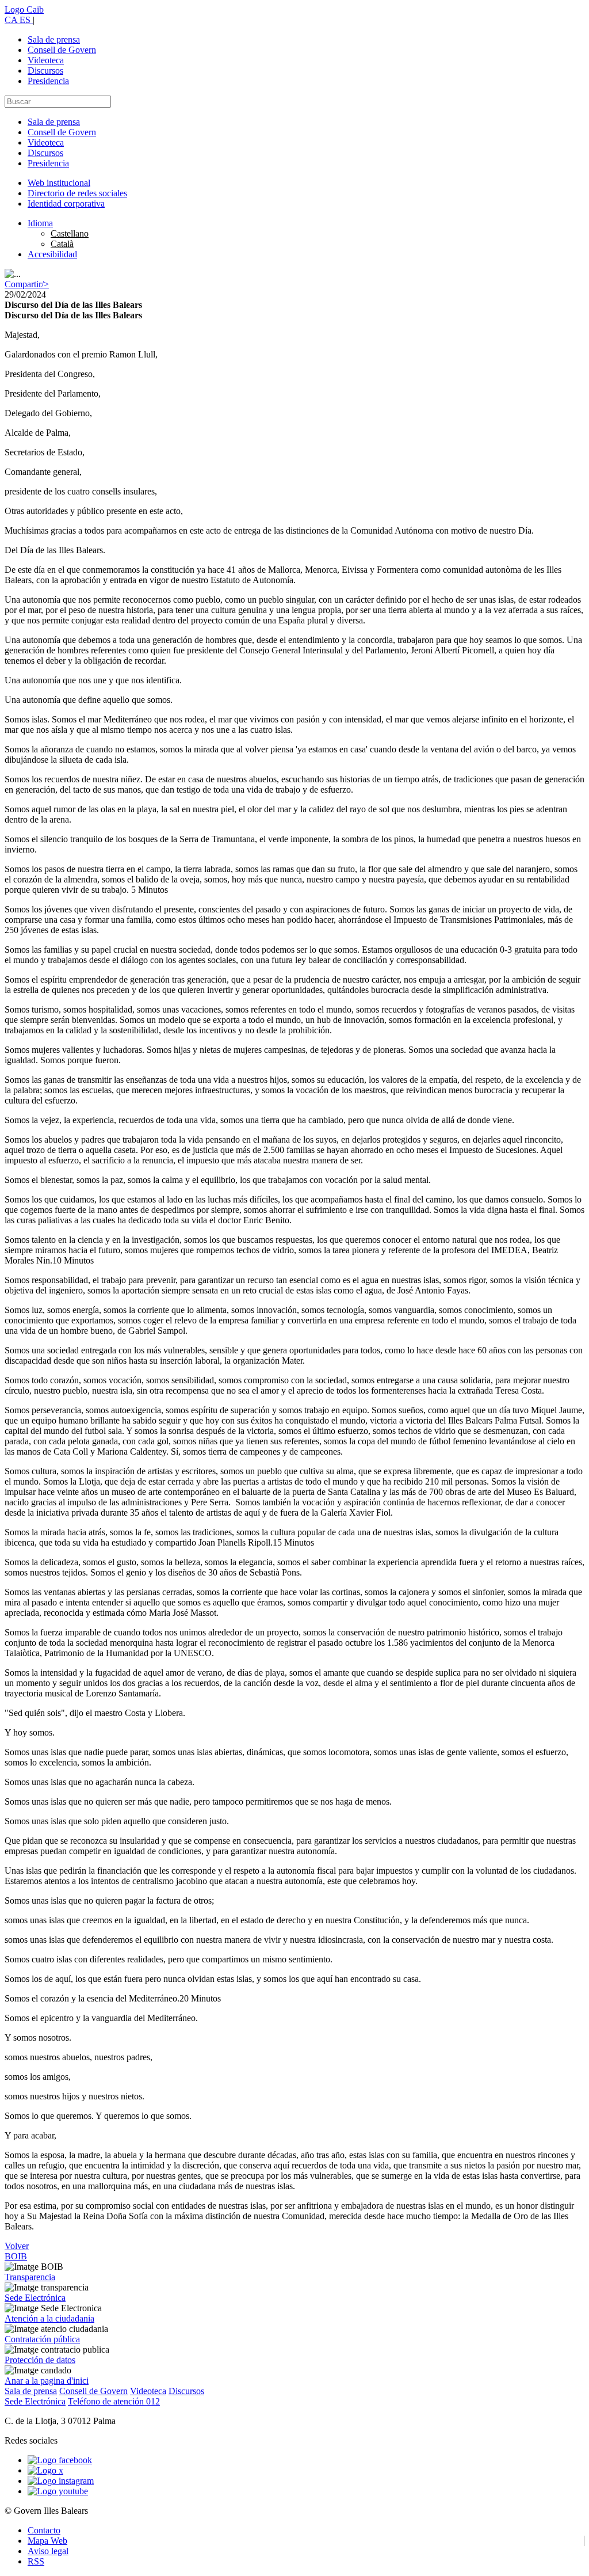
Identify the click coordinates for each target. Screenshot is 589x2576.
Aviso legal (48, 2551)
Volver (17, 2246)
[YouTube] (58, 2491)
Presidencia (48, 81)
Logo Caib (24, 9)
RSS (36, 2561)
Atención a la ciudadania (49, 2318)
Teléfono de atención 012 (114, 2401)
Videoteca (46, 60)
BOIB (16, 2256)
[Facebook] (60, 2460)
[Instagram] (61, 2481)
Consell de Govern (62, 50)
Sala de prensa (54, 39)
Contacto (44, 2530)
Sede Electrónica (35, 2298)
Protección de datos (40, 2360)
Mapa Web (47, 2541)
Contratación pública (42, 2339)
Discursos (45, 71)
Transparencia (30, 2277)
